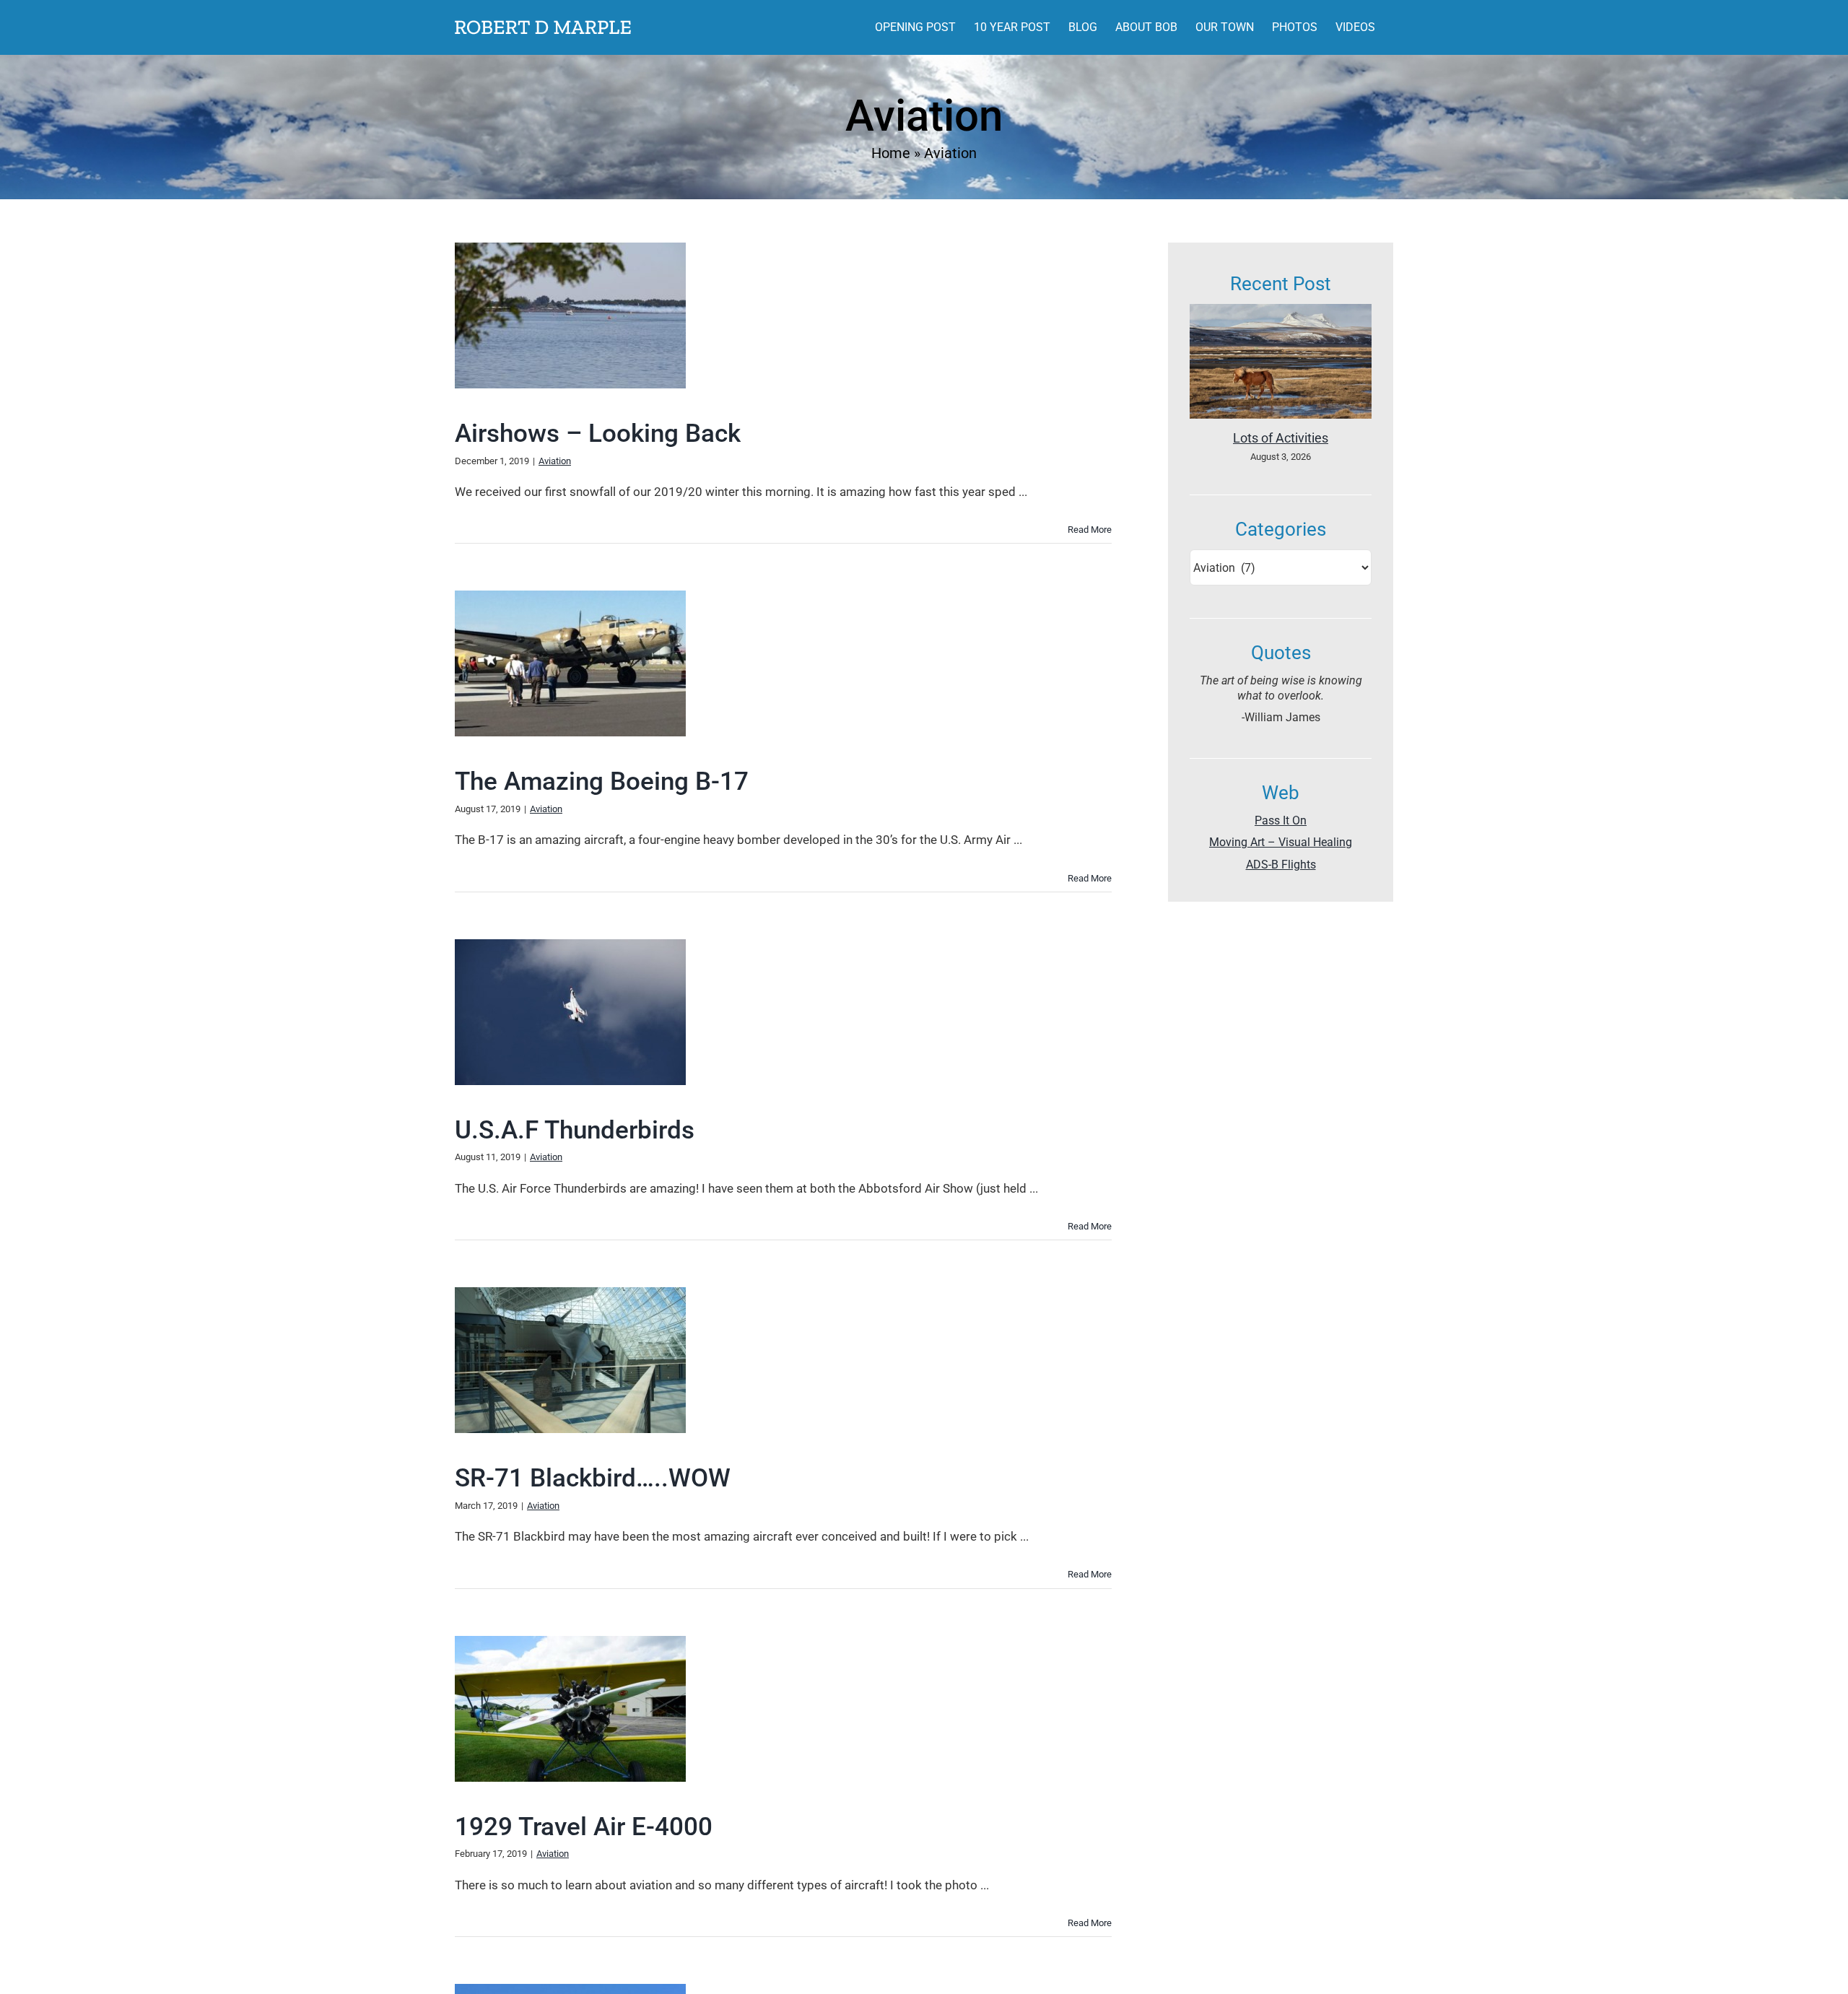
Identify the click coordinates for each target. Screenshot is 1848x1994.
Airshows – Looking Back (598, 434)
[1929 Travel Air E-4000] (570, 1709)
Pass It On (1281, 820)
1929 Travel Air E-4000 (584, 1827)
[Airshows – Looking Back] (570, 315)
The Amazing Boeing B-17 (602, 782)
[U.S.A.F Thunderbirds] (570, 1012)
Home (891, 153)
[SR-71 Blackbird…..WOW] (570, 1360)
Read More (1090, 530)
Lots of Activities (1281, 438)
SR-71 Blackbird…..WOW (593, 1478)
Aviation (555, 461)
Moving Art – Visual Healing (1281, 842)
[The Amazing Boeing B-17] (570, 663)
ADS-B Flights (1281, 865)
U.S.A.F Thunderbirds (575, 1130)
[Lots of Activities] (1281, 361)
